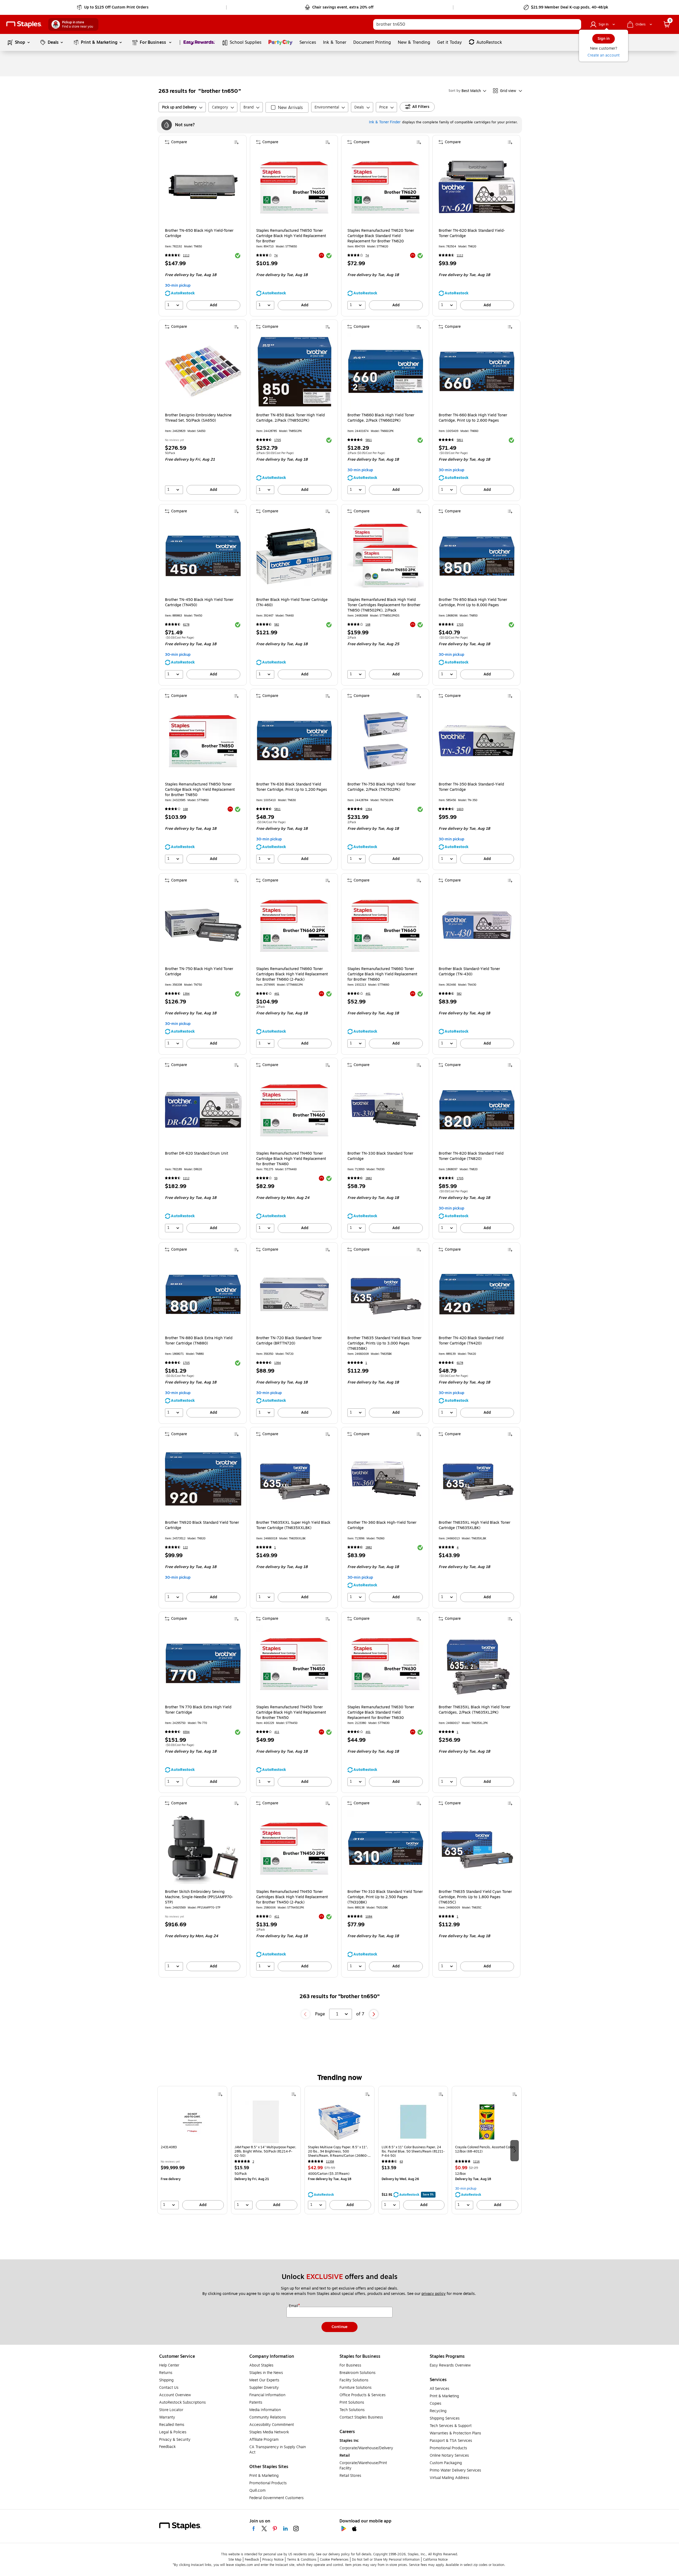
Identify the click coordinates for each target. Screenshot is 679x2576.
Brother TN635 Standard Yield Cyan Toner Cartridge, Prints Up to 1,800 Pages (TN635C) (475, 1897)
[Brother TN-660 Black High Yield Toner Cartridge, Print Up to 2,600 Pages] (477, 372)
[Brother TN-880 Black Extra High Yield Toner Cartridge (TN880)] (203, 1294)
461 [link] (277, 994)
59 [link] (276, 1178)
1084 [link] (369, 1917)
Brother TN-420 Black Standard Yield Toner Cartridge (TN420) (471, 1341)
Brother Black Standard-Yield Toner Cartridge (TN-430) (469, 972)
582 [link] (277, 625)
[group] (192, 2150)
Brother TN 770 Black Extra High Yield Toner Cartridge (198, 1710)
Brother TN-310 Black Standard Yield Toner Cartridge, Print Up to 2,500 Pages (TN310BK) (385, 1897)
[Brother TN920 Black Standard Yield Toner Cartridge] (203, 1479)
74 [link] (276, 256)
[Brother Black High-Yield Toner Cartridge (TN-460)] (294, 556)
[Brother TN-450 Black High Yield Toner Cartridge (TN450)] (203, 556)
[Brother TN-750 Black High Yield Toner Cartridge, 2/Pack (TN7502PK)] (386, 741)
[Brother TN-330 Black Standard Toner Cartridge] (386, 1110)
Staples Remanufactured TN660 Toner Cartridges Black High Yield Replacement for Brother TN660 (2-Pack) (292, 974)
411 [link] (277, 1732)
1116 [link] (476, 2162)
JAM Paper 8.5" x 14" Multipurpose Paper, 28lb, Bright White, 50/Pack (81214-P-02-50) (265, 2151)
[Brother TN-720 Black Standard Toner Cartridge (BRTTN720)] (294, 1294)
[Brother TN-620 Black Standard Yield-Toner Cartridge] (477, 187)
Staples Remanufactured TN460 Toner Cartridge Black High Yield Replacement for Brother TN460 (291, 1159)
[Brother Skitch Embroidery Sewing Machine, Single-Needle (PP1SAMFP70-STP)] (203, 1848)
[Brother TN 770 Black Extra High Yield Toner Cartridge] (203, 1664)
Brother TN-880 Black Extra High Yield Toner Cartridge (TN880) (199, 1341)
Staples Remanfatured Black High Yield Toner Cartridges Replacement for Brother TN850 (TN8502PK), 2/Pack (384, 605)
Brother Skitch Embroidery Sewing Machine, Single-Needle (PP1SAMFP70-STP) (199, 1897)
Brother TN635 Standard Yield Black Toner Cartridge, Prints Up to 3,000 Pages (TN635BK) (384, 1343)
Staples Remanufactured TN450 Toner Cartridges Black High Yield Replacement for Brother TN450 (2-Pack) (292, 1897)
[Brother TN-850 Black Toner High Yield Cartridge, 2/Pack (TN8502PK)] (294, 372)
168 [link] (368, 625)
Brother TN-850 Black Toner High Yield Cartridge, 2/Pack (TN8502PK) (290, 418)
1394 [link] (369, 809)
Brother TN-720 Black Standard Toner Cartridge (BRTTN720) (289, 1341)
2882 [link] (369, 1178)
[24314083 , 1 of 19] (192, 2122)
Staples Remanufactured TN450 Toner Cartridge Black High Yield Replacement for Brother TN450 (291, 1713)
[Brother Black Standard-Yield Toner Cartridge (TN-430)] (477, 925)
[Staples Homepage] (24, 25)
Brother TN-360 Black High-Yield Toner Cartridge (382, 1525)
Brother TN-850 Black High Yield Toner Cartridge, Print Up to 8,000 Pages (473, 602)
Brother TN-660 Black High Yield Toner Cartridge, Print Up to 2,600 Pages (473, 418)
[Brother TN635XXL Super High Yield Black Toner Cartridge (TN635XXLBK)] (294, 1479)
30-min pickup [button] (178, 285)
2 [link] (253, 2162)
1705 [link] (278, 440)
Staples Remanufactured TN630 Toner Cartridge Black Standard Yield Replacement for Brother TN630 (381, 1713)
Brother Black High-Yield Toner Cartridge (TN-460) (292, 602)
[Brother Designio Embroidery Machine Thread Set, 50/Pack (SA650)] (203, 372)
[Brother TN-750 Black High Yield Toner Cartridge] (203, 925)
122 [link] (185, 1547)
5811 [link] (369, 440)
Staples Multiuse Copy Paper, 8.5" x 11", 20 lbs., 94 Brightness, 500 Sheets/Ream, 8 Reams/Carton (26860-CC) (338, 2151)
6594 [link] (186, 1732)
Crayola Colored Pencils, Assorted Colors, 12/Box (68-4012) (486, 2149)
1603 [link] (460, 809)
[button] (568, 25)
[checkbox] (287, 107)
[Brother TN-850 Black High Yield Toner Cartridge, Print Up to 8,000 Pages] (477, 556)
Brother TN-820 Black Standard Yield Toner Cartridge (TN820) (471, 1156)
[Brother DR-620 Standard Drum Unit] (203, 1110)
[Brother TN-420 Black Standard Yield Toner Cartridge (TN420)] (477, 1294)
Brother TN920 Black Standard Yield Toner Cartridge (202, 1525)
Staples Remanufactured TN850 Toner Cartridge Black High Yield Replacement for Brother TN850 (200, 790)
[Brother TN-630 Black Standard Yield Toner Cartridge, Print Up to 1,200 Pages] (294, 741)
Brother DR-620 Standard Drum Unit (197, 1154)
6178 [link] (186, 625)
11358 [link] (330, 2162)
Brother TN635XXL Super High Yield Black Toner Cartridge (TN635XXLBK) (293, 1525)
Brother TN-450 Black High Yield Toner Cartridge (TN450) (199, 602)
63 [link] (401, 2162)
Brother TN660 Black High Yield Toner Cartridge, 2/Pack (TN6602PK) (381, 418)
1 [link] (366, 1363)
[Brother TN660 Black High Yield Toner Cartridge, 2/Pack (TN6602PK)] (386, 372)
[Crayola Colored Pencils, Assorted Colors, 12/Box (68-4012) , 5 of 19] (487, 2122)
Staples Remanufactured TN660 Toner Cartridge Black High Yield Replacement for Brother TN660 (382, 974)
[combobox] (477, 24)
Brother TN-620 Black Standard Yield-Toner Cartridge (472, 233)
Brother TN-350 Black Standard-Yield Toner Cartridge (471, 787)
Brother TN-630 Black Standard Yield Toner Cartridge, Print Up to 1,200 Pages (292, 787)
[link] (113, 7)
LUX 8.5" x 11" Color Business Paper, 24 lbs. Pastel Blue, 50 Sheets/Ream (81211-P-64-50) (413, 2151)
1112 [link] (186, 256)
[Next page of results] (374, 2014)
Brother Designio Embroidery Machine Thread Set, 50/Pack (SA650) (198, 418)
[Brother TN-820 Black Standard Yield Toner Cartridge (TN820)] (477, 1110)
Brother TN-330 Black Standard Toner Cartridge (380, 1156)
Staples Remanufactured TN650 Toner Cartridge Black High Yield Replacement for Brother (291, 236)
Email (294, 2306)
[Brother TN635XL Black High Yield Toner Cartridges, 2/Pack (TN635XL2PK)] (477, 1664)
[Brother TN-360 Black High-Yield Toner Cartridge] (386, 1479)
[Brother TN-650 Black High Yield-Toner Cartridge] (203, 187)
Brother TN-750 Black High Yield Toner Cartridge (199, 972)
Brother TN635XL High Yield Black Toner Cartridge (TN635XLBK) (475, 1525)
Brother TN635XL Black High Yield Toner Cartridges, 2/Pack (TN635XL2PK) (475, 1710)
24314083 (169, 2147)
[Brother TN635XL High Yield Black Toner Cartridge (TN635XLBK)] (477, 1479)
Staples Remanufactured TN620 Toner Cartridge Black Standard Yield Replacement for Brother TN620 (381, 236)
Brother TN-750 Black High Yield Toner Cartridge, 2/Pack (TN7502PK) (382, 787)
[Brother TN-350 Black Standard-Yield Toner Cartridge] (477, 741)
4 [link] (458, 1547)
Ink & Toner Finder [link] (385, 122)
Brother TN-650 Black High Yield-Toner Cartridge (199, 233)
